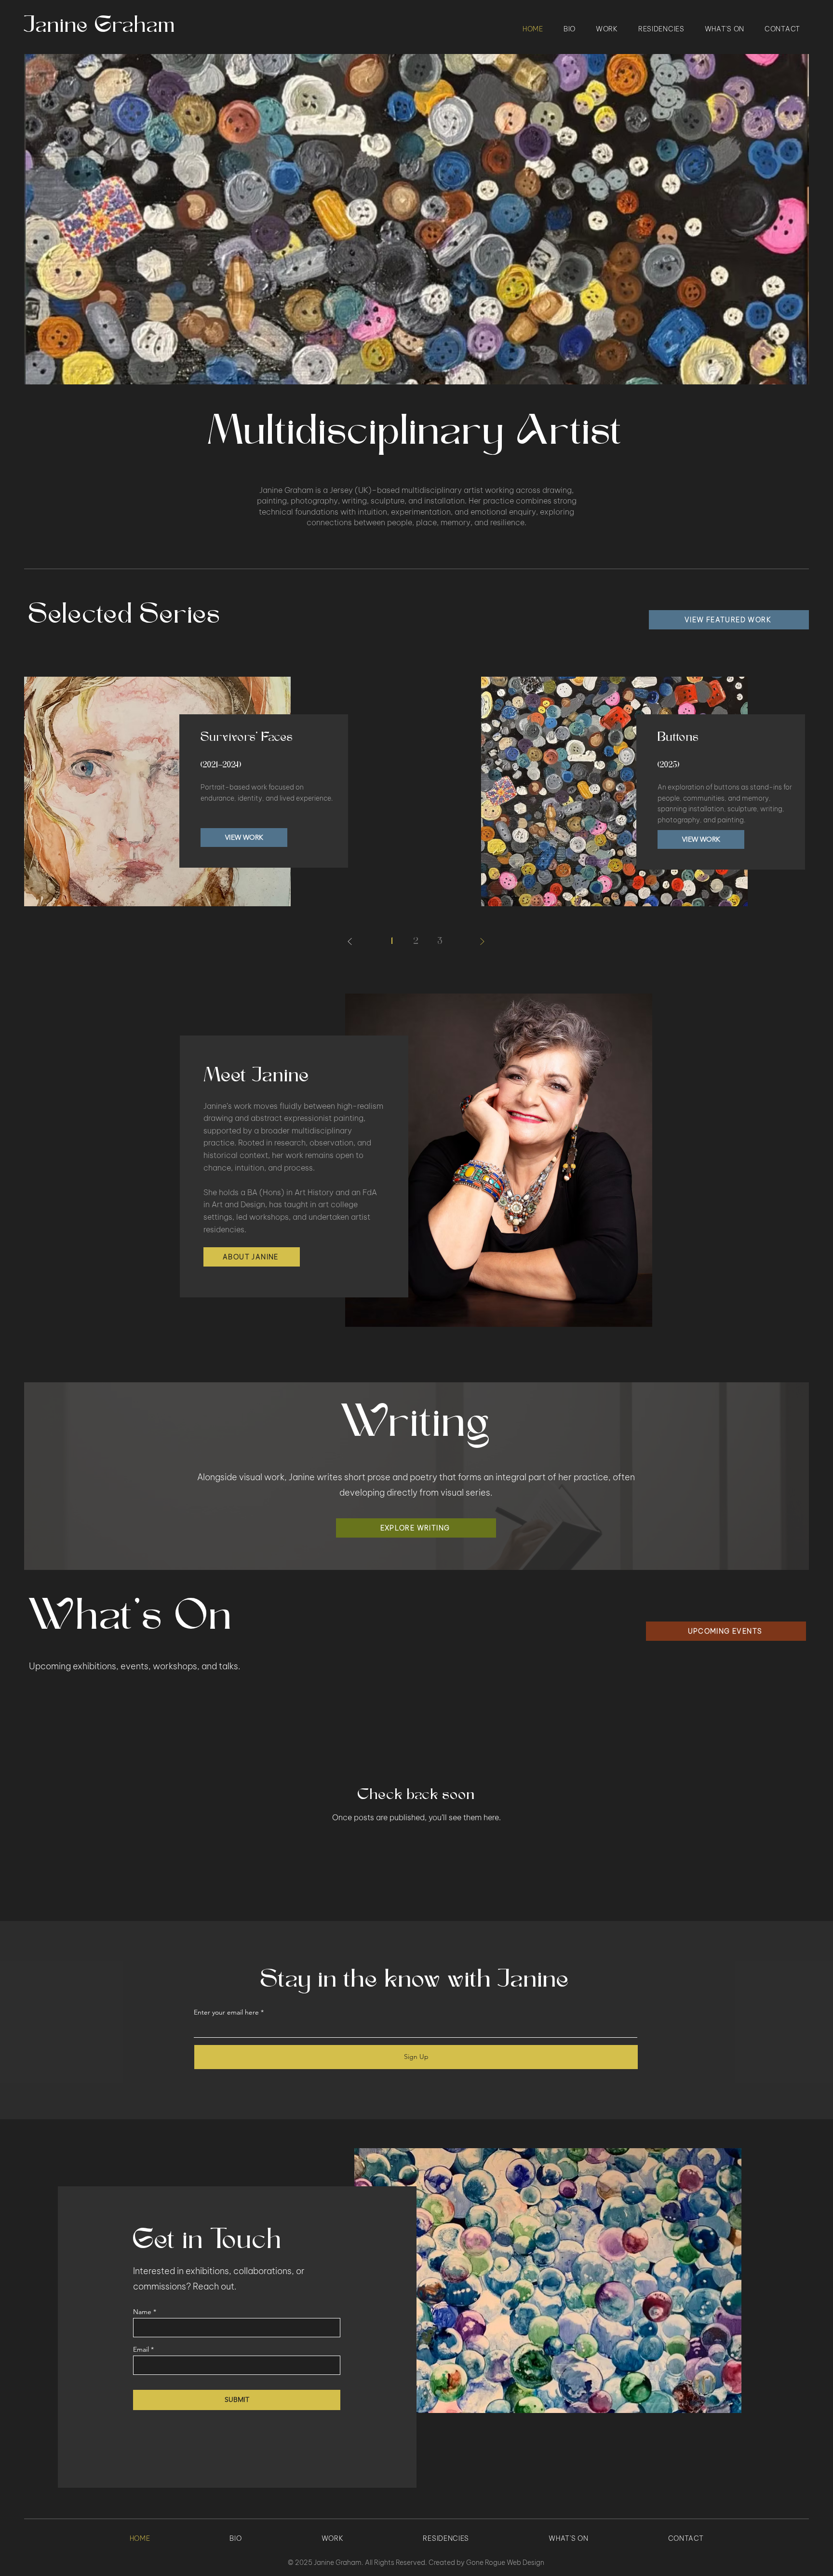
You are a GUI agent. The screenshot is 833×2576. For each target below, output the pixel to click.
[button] (416, 219)
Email (141, 2349)
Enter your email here (226, 2012)
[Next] (482, 941)
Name (142, 2312)
